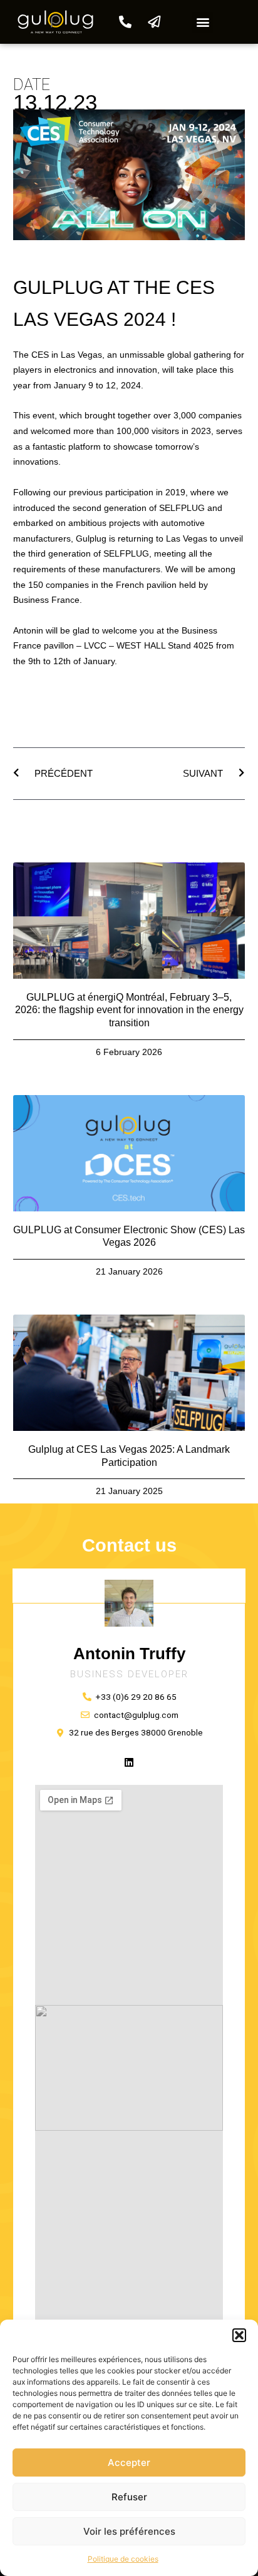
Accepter (129, 2462)
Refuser (129, 2497)
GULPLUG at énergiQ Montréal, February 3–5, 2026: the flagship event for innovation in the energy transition (129, 1010)
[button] (239, 2335)
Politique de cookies (123, 2559)
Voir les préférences (129, 2531)
